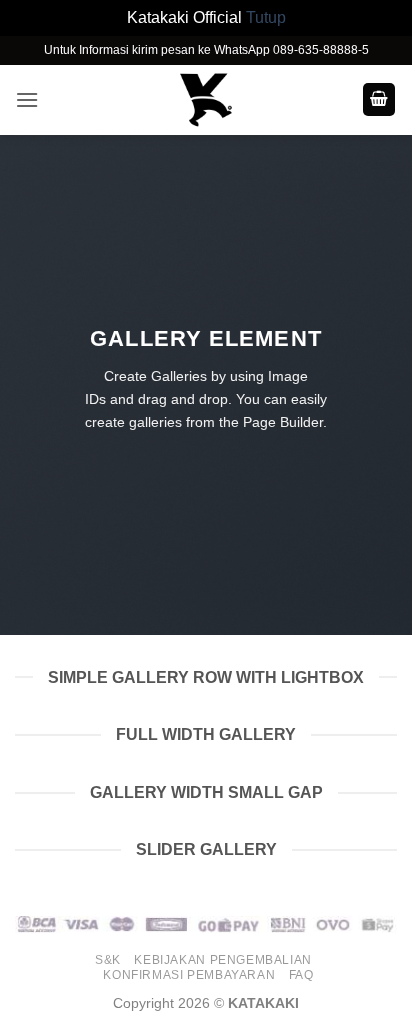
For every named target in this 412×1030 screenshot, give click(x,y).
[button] (27, 99)
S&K (108, 960)
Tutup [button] (266, 17)
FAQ (301, 975)
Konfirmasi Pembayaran (189, 975)
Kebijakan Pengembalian (222, 960)
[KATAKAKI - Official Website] (206, 100)
